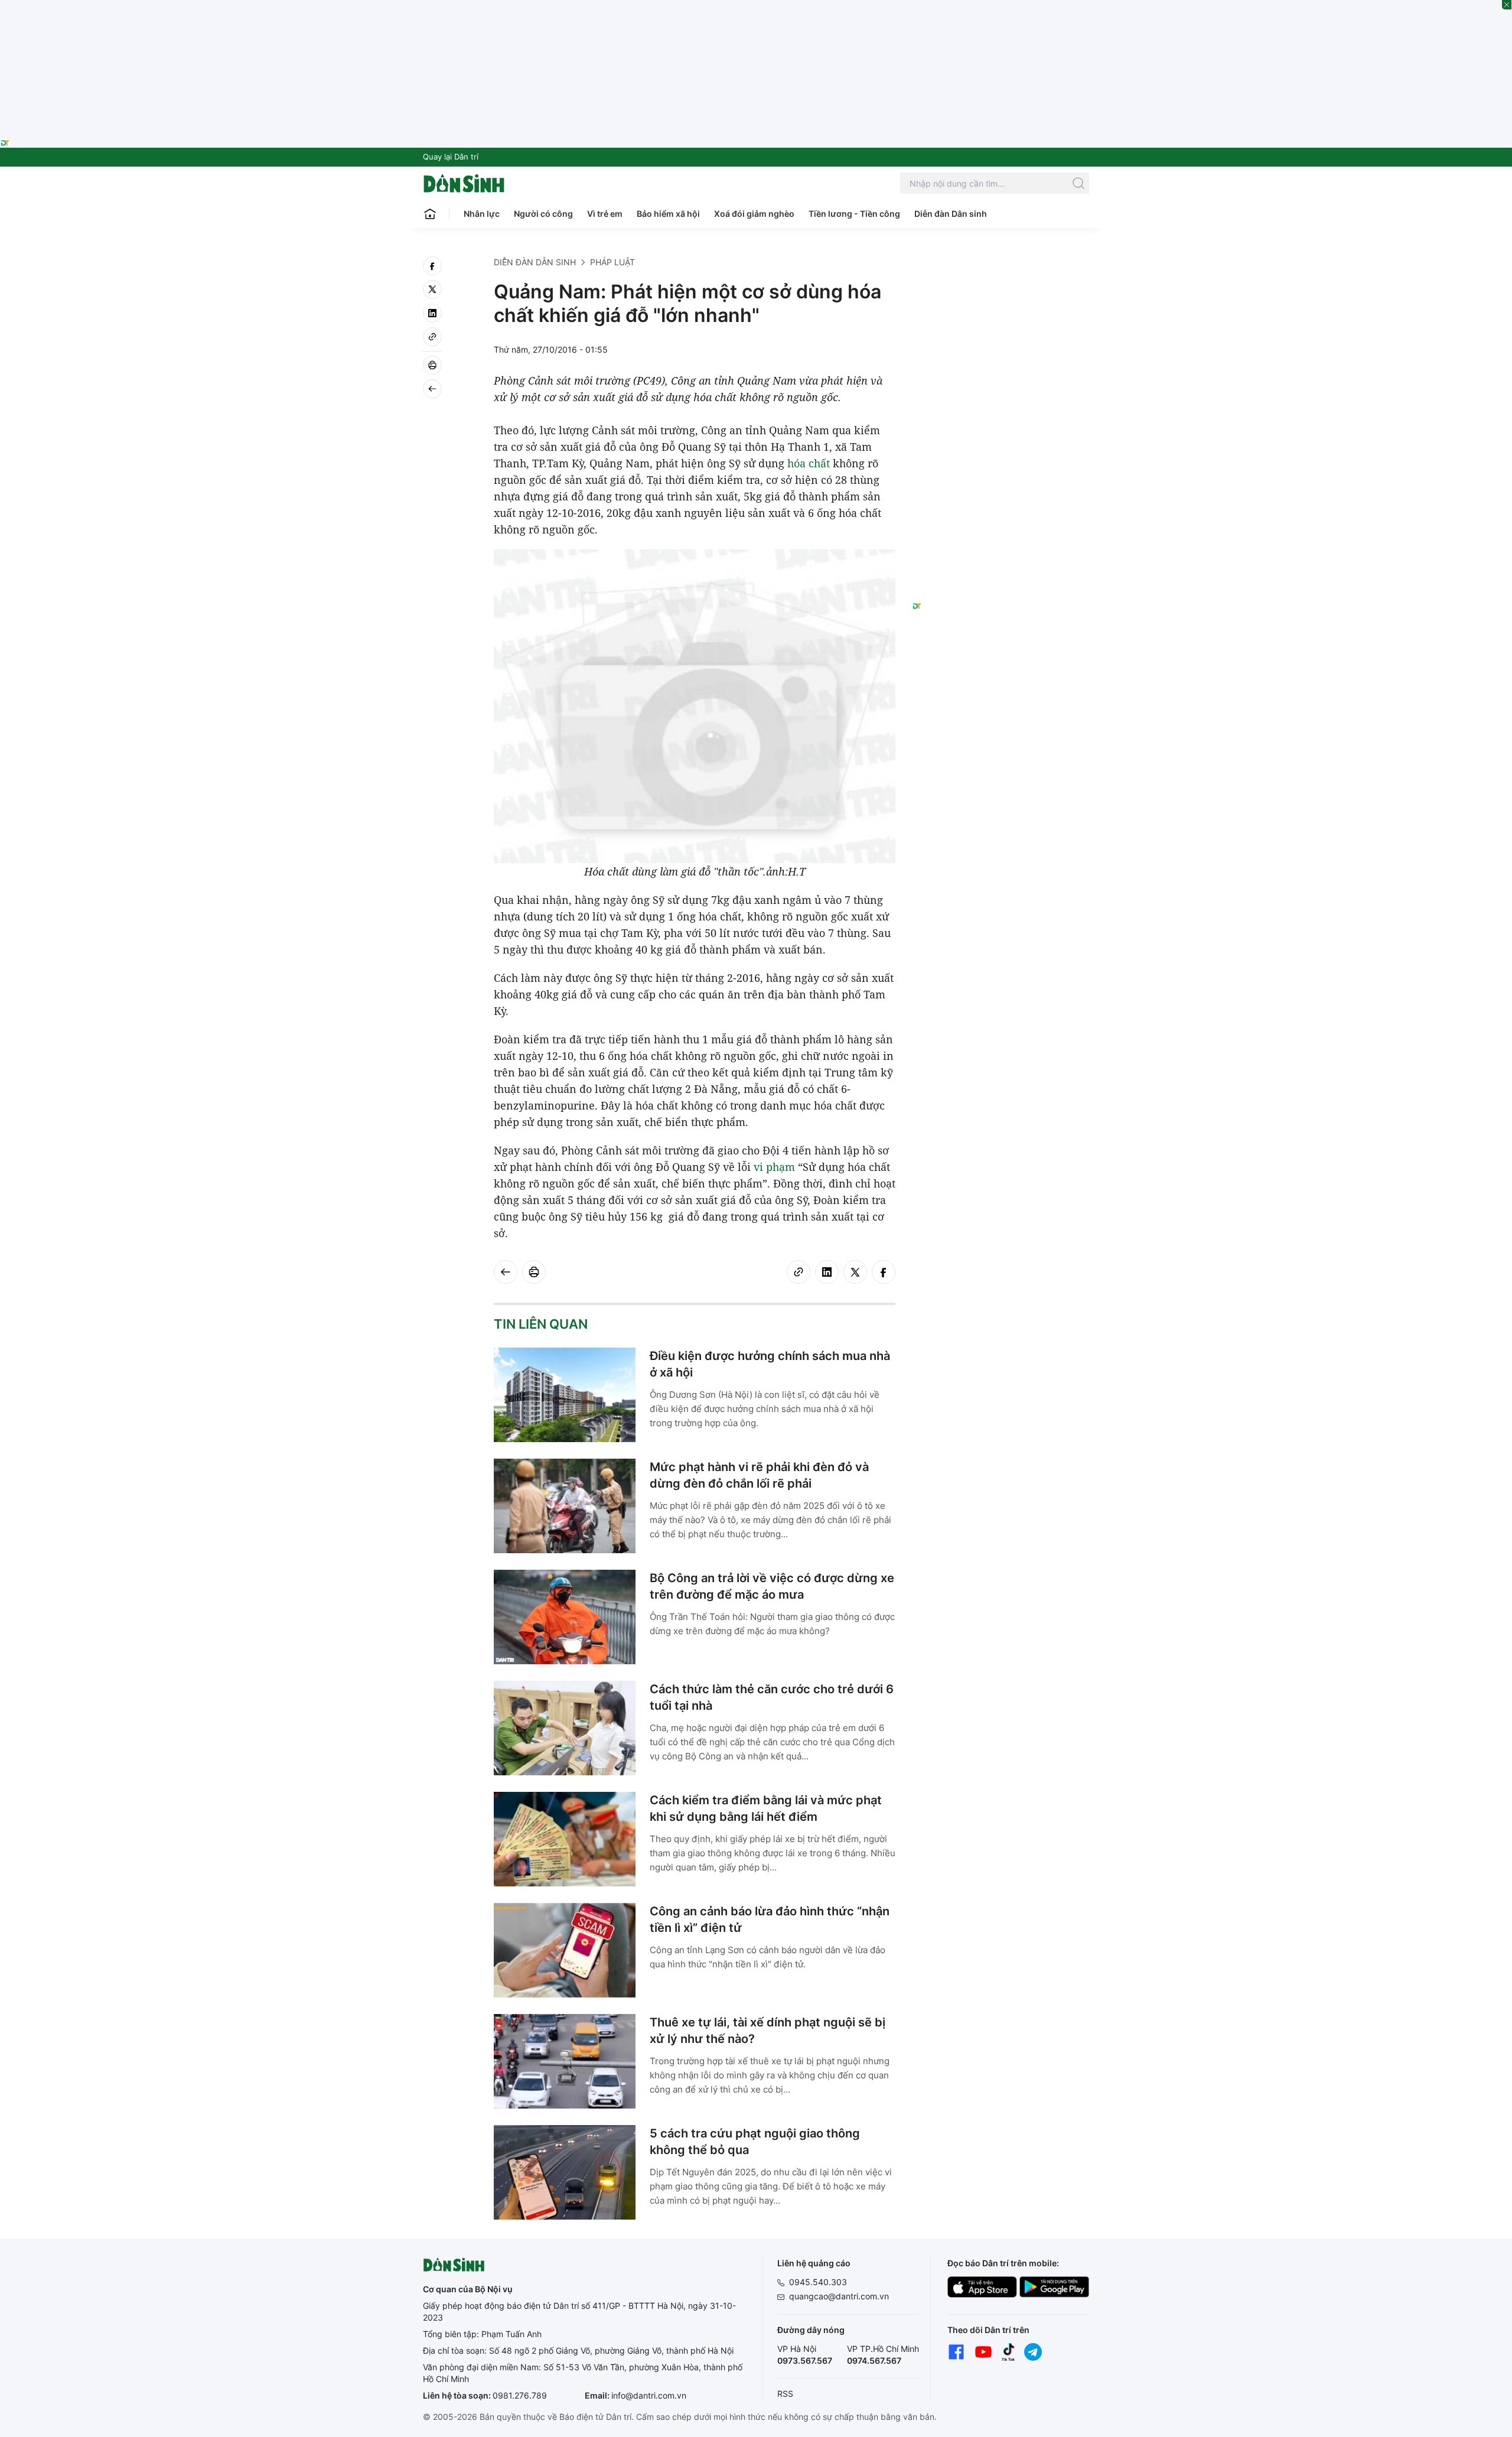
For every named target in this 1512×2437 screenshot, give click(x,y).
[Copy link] (432, 337)
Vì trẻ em (605, 214)
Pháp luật (612, 262)
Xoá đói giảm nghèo (754, 214)
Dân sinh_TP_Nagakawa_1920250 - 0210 (756, 7)
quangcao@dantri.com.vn (839, 2296)
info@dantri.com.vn (649, 2395)
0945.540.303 (818, 2282)
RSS (785, 2394)
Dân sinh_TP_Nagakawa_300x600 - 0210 (1001, 271)
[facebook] (432, 266)
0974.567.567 (874, 2360)
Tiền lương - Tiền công (854, 214)
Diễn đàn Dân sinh (951, 214)
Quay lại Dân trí (451, 157)
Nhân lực (482, 214)
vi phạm (774, 1167)
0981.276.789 (520, 2395)
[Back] (432, 389)
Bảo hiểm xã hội (668, 214)
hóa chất (809, 463)
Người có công (543, 214)
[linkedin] (432, 313)
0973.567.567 (805, 2360)
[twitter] (432, 289)
